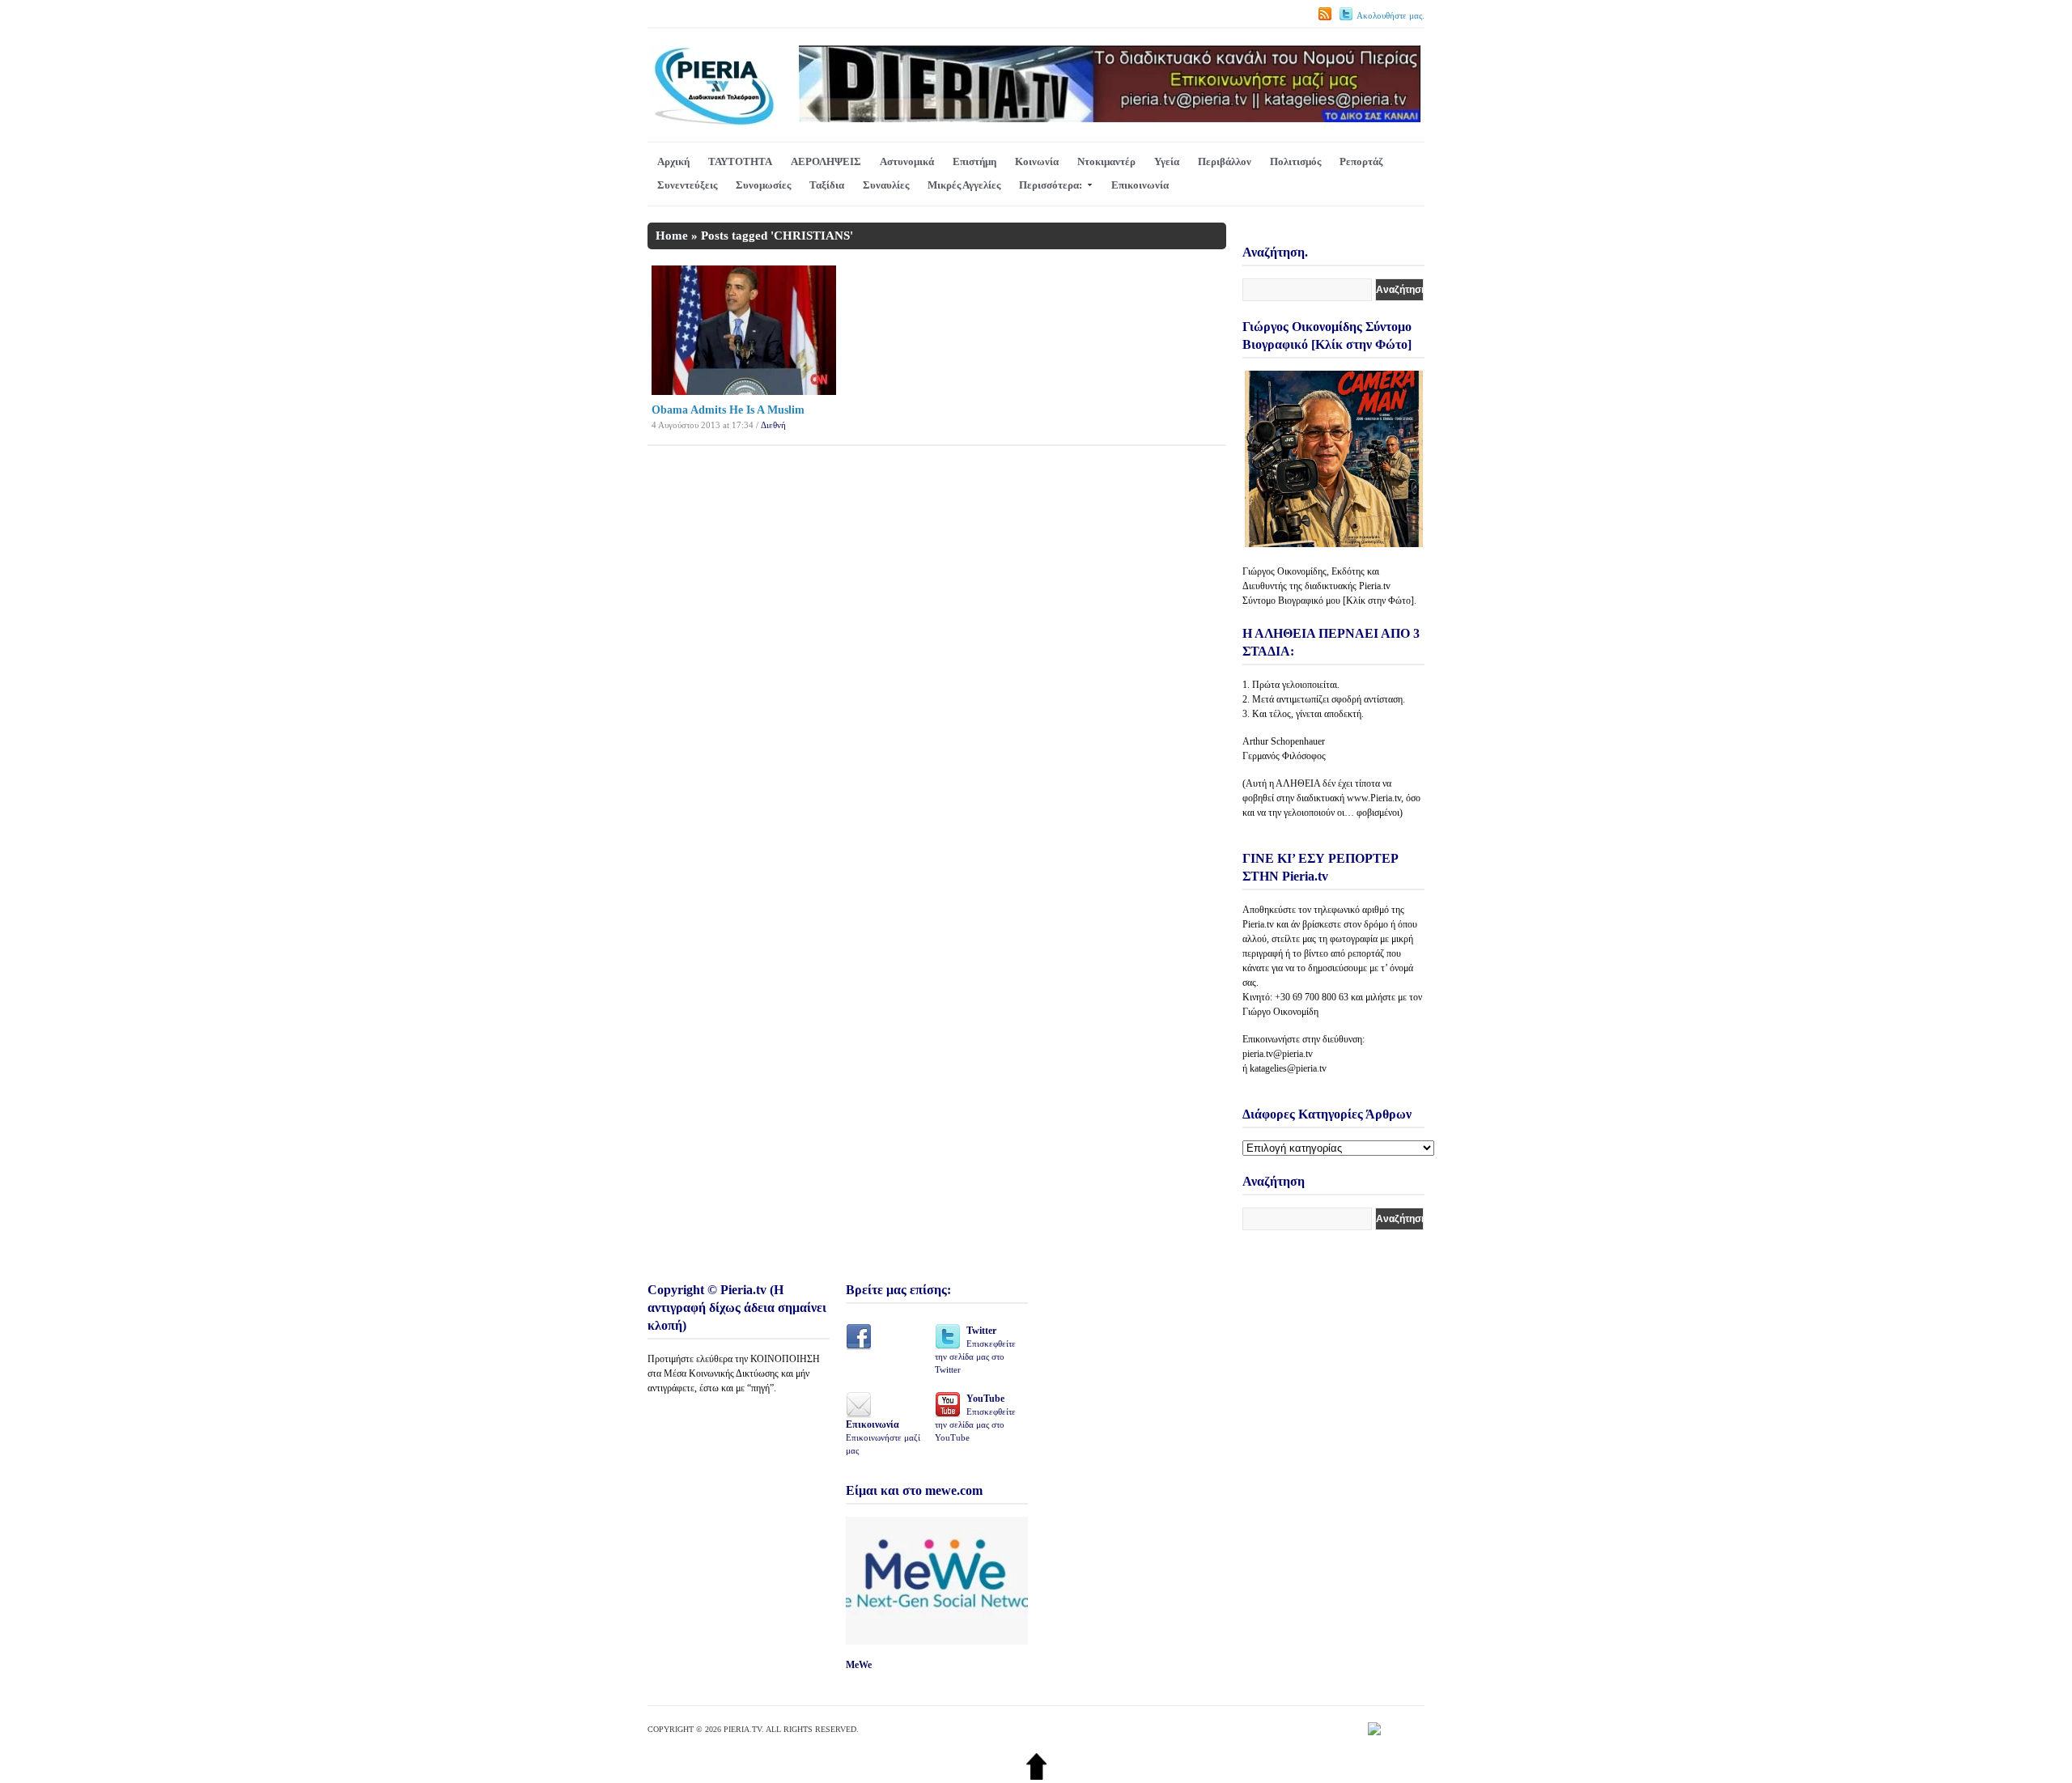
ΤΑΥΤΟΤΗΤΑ (740, 161)
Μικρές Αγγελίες (964, 185)
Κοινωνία (1037, 161)
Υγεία (1167, 161)
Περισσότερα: (1051, 185)
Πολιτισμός (1295, 161)
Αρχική (673, 161)
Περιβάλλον (1225, 161)
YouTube (975, 1418)
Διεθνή (773, 425)
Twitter (975, 1350)
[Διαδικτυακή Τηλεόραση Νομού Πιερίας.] (713, 123)
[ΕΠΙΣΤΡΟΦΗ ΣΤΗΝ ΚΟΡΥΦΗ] (1036, 1776)
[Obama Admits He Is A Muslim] (744, 391)
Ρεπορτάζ (1361, 161)
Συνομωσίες (763, 185)
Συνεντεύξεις (687, 185)
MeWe (859, 1665)
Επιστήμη (974, 161)
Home (672, 236)
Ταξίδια (827, 185)
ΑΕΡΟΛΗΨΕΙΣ (826, 161)
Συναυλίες (886, 185)
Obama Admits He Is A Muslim (728, 410)
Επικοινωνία (1140, 185)
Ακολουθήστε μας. (1391, 15)
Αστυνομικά (907, 161)
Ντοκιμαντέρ (1106, 161)
